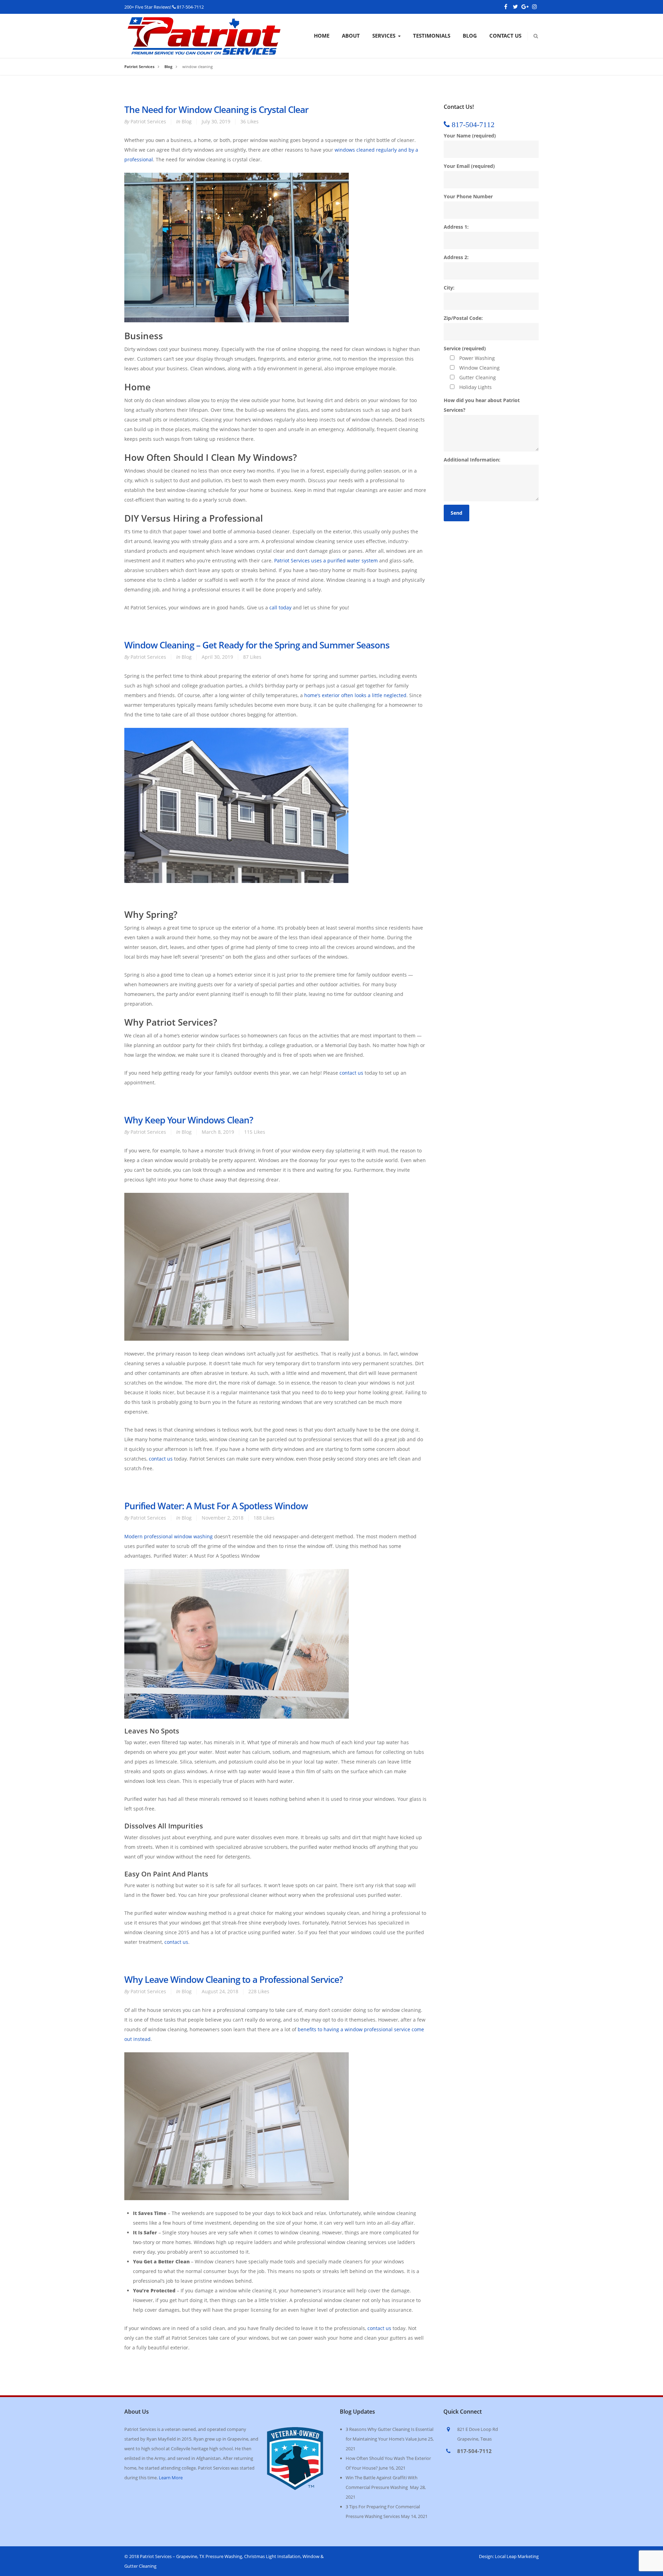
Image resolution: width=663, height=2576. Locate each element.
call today (280, 607)
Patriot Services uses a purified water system (326, 560)
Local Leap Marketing (517, 2556)
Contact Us (505, 36)
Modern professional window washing (169, 1536)
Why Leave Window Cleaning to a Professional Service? (234, 1979)
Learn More (171, 2478)
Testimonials (432, 36)
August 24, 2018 (220, 1991)
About (351, 36)
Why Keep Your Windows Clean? (189, 1120)
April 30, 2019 (217, 657)
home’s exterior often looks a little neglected (355, 695)
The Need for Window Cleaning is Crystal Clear (216, 110)
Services (384, 36)
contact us (351, 1073)
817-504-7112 (190, 7)
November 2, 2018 (223, 1518)
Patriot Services (148, 121)
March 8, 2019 (218, 1132)
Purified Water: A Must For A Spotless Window (216, 1506)
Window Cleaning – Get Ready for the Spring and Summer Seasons (257, 645)
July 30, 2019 (216, 121)
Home (322, 36)
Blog (470, 36)
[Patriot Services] (204, 22)
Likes (249, 121)
